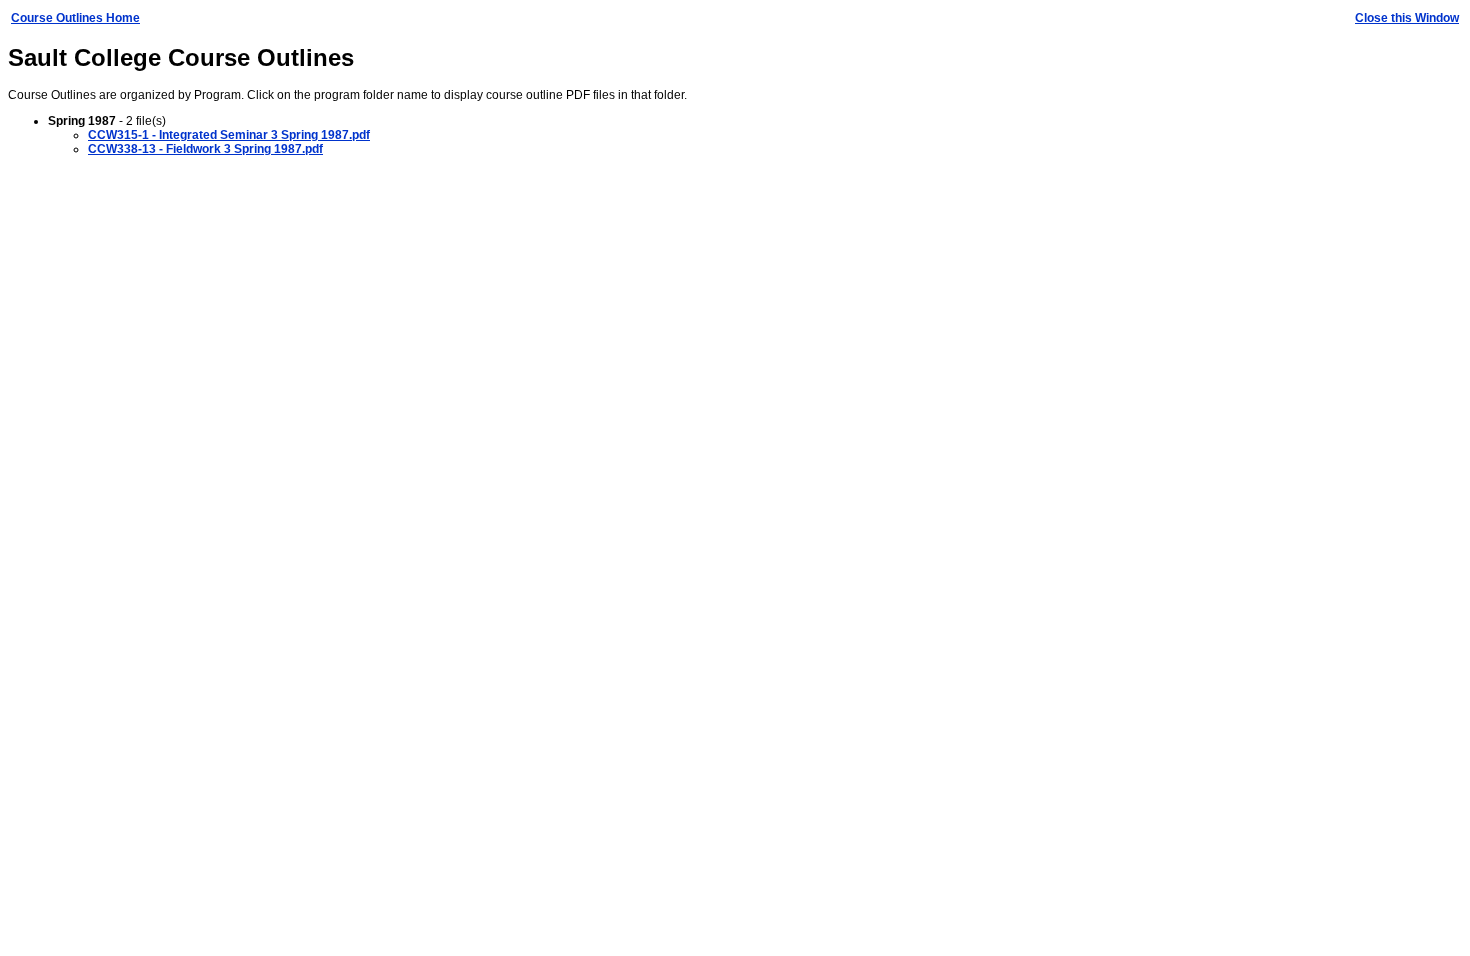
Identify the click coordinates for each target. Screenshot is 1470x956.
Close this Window (1407, 18)
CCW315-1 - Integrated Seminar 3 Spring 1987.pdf (229, 135)
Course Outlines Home (75, 18)
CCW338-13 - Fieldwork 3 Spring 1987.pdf (205, 149)
